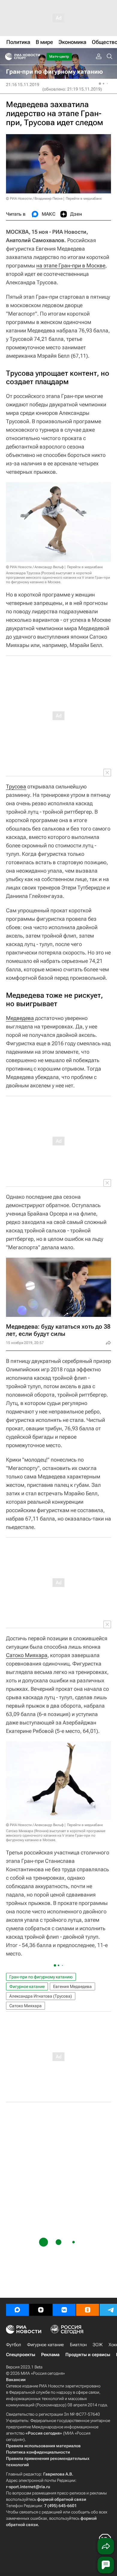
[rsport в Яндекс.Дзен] (41, 2310)
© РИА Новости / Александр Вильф (35, 567)
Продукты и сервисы (88, 2355)
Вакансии (16, 2380)
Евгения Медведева (72, 1986)
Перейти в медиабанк (84, 199)
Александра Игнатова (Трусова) (41, 1996)
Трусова (16, 786)
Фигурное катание (27, 1986)
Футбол (13, 2345)
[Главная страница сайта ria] (7, 57)
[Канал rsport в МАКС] (17, 2310)
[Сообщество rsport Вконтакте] (64, 2310)
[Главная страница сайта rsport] (36, 57)
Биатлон (78, 2345)
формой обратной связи (62, 2499)
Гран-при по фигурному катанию (41, 1977)
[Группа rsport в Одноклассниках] (88, 2310)
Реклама (50, 2355)
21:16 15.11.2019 (23, 85)
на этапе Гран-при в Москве (71, 265)
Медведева (20, 1018)
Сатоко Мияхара (27, 1655)
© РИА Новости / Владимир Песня (34, 199)
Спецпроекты (21, 2355)
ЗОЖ (98, 2345)
